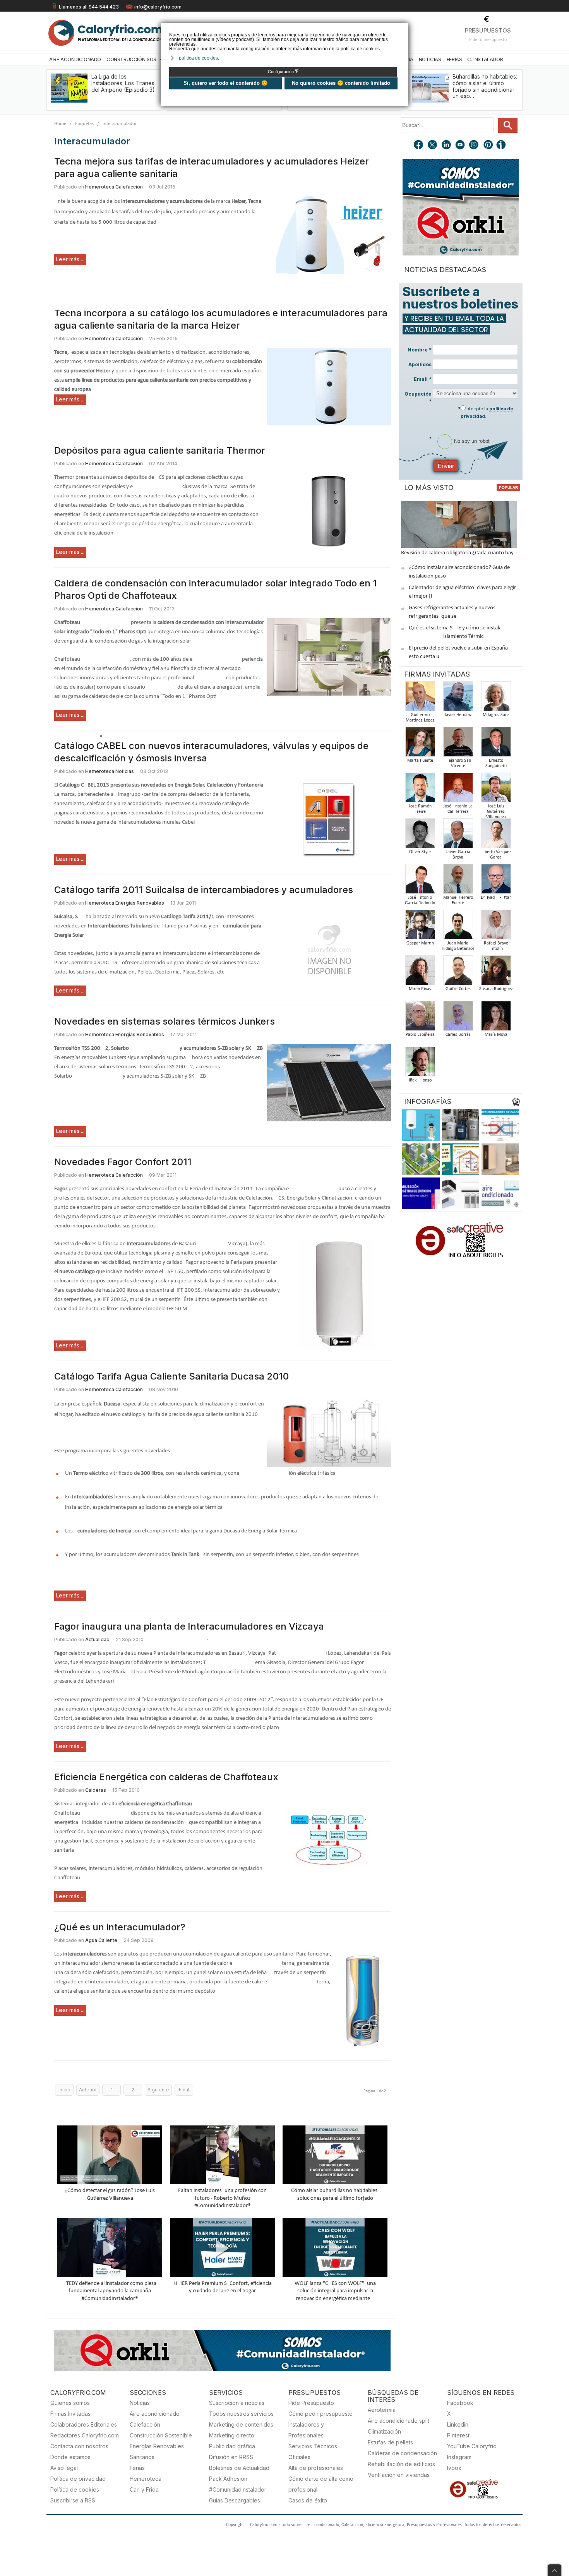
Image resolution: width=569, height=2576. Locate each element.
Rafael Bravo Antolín (496, 946)
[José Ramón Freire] (420, 790)
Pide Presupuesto (311, 2403)
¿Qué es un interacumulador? (120, 1927)
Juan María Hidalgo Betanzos (458, 946)
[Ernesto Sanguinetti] (496, 744)
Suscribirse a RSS (73, 2500)
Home (60, 124)
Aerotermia (382, 2410)
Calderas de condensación (402, 2453)
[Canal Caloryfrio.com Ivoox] (502, 146)
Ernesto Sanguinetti (496, 763)
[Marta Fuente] (420, 744)
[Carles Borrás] (458, 1018)
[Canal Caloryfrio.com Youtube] (461, 146)
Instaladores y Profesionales (306, 2430)
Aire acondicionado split (398, 2421)
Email (423, 379)
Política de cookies (75, 2489)
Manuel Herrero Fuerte (458, 900)
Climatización (384, 2431)
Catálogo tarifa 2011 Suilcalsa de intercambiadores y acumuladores (204, 890)
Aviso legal (64, 2468)
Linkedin (458, 2424)
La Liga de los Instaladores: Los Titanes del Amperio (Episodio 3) (123, 83)
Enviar (446, 466)
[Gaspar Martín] (420, 927)
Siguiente (158, 2090)
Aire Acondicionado (75, 59)
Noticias (430, 59)
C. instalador (485, 59)
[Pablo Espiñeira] (420, 1018)
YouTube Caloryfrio (472, 2446)
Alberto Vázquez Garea (496, 855)
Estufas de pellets (390, 2442)
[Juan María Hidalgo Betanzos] (458, 927)
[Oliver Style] (420, 836)
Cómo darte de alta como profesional (321, 2484)
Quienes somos (70, 2403)
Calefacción (145, 2424)
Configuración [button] (283, 72)
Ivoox (454, 2468)
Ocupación (418, 398)
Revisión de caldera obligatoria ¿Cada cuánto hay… (459, 553)
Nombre (420, 350)
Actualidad (97, 1639)
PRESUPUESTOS (488, 30)
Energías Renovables (157, 2446)
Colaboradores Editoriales (84, 2424)
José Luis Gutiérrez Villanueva (496, 812)
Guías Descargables (235, 2500)
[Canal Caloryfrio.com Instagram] (475, 146)
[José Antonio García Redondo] (420, 881)
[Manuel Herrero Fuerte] (458, 881)
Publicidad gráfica (232, 2446)
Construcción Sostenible (141, 59)
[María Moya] (496, 1018)
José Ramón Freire (420, 809)
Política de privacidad (78, 2479)
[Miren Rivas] (420, 973)
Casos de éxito (308, 2500)
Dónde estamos (70, 2457)
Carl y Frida (144, 2489)
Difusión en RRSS (231, 2457)
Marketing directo (232, 2435)
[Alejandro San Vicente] (458, 744)
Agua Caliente (101, 1940)
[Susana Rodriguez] (496, 973)
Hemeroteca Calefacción (114, 187)
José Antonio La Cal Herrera (458, 809)
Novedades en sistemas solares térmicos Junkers (165, 1021)
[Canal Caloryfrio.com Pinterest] (488, 146)
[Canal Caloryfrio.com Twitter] (433, 146)
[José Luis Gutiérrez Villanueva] (496, 790)
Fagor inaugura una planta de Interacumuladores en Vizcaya (189, 1626)
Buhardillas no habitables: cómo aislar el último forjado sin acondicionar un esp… (485, 86)
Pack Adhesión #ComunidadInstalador (238, 2484)
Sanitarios (142, 2457)
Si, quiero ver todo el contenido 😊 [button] (225, 83)
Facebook (460, 2403)
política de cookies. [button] (199, 58)
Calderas (96, 1790)
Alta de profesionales (316, 2468)
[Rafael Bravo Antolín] (496, 927)
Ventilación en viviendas (399, 2475)
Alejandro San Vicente (458, 763)
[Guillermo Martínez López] (420, 698)
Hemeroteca (146, 2479)
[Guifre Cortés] (458, 973)
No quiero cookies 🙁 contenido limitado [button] (341, 83)
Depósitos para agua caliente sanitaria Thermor (160, 450)
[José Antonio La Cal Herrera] (458, 790)
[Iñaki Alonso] (420, 1064)
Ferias (454, 59)
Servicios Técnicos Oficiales (313, 2452)
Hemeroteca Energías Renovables (125, 903)
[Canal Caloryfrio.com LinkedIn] (447, 146)
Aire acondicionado (155, 2414)
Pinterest (458, 2435)
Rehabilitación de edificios (401, 2464)
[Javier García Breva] (458, 836)
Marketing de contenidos (241, 2424)
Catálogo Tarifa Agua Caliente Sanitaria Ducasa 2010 (171, 1376)
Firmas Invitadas (70, 2414)
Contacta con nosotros (79, 2446)
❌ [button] (404, 28)
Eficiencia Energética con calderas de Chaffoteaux (166, 1777)
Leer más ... (70, 259)
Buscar (508, 125)
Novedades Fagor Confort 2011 (123, 1162)
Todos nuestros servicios (241, 2414)
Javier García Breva (458, 855)
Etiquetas (84, 124)
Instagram (459, 2457)
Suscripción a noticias (237, 2403)
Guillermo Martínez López (420, 718)
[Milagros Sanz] (496, 698)
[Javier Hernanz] (458, 698)
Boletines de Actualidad (239, 2468)
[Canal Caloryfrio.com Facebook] (419, 146)
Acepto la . (487, 412)
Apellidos (420, 364)
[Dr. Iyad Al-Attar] (496, 881)
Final (184, 2090)
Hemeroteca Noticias (110, 771)
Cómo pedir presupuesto (320, 2414)
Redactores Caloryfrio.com (85, 2435)
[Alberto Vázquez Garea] (496, 836)
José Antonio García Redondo (420, 900)
